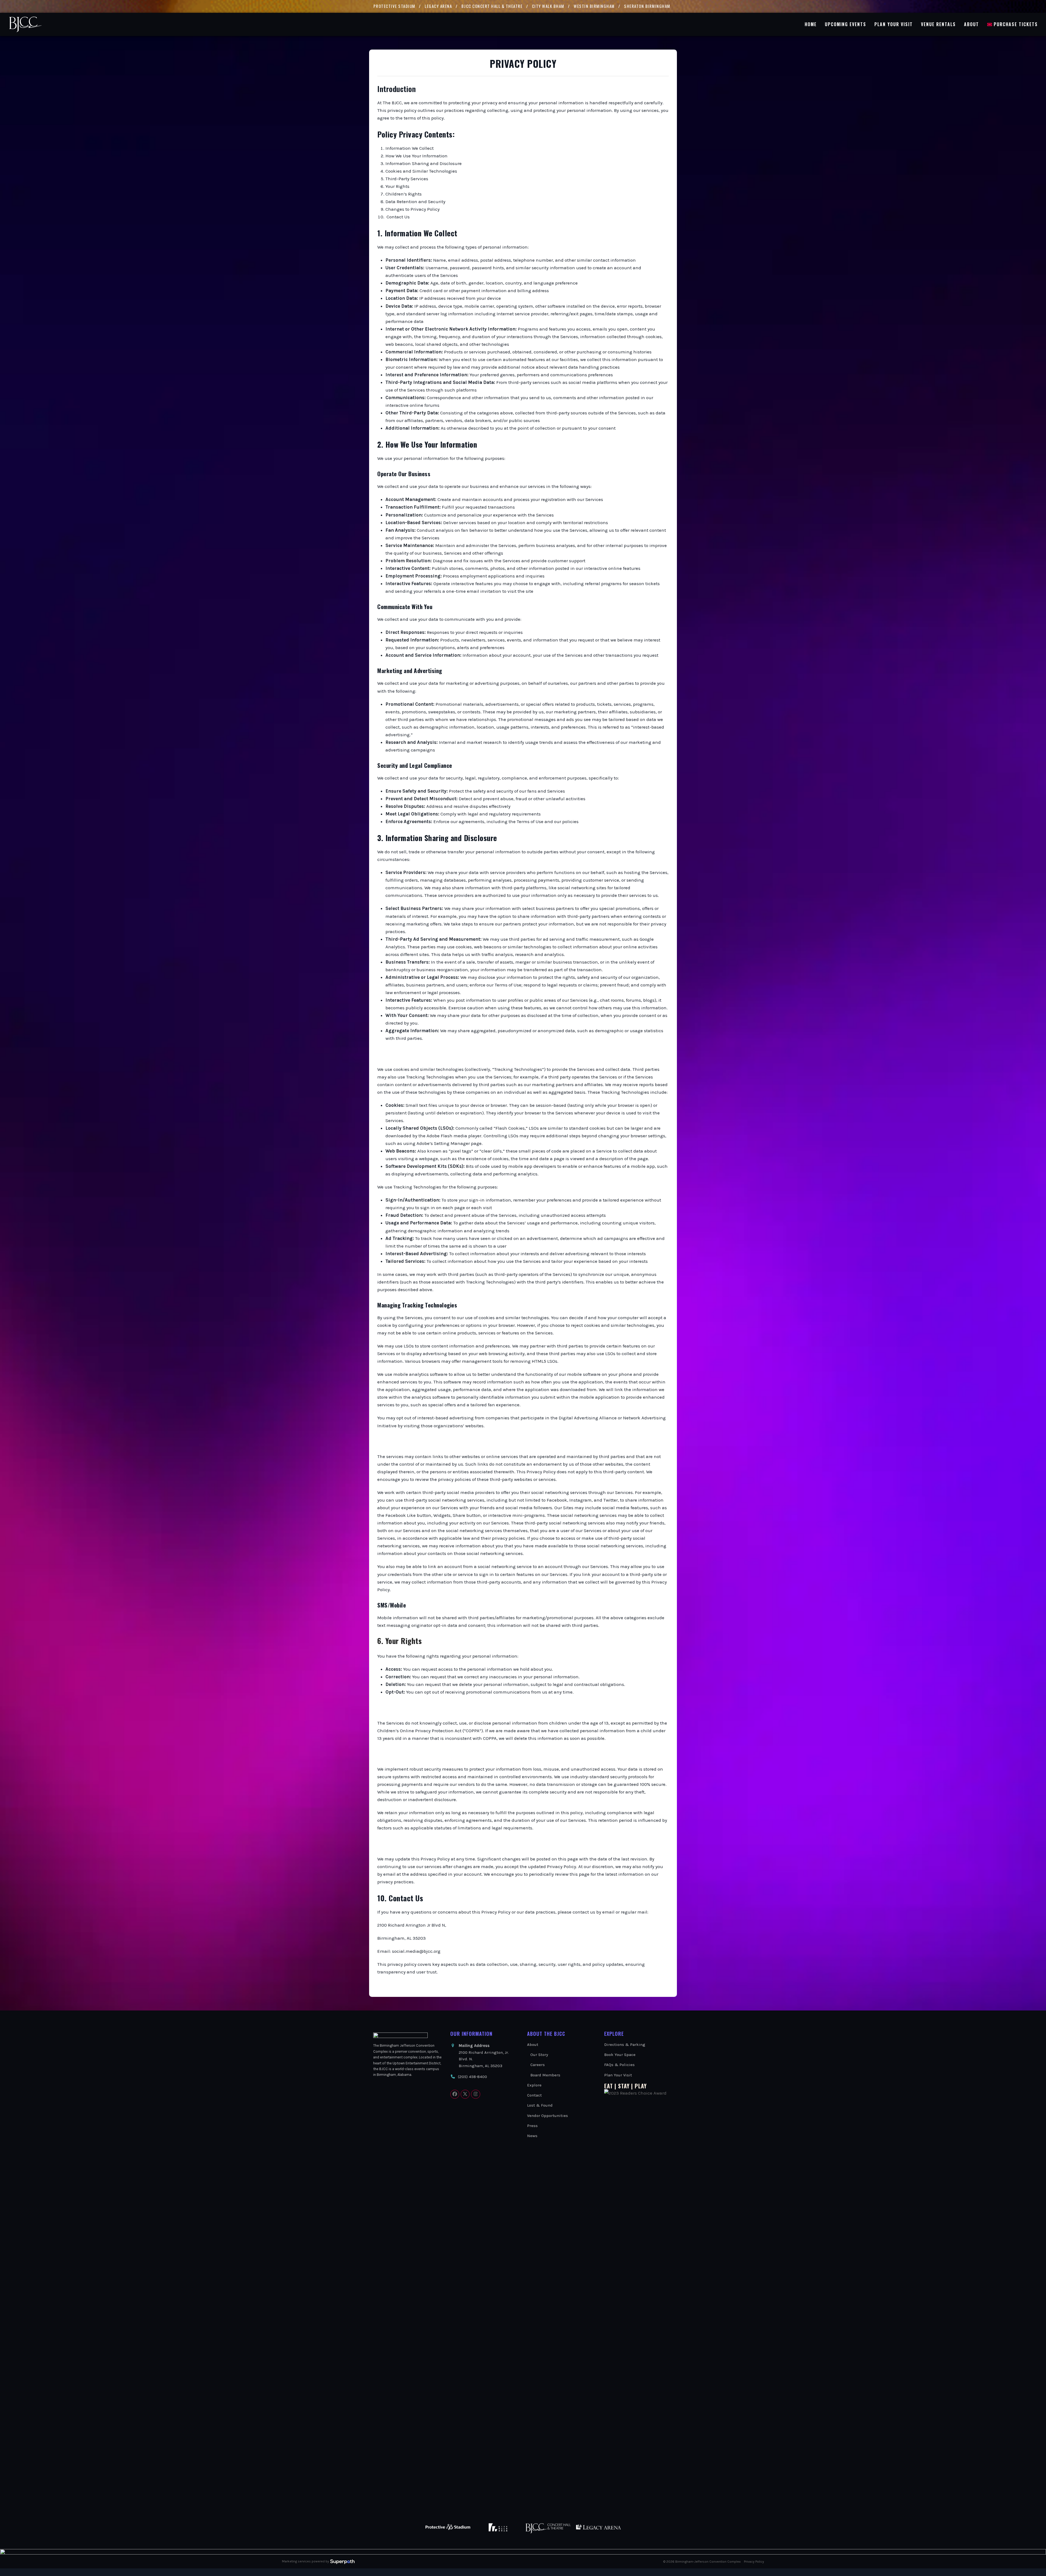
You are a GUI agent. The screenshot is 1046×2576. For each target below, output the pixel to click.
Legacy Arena (438, 6)
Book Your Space (620, 2055)
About (533, 2045)
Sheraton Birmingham (647, 6)
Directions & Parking (625, 2045)
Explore (534, 2085)
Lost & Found (540, 2105)
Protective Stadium (394, 6)
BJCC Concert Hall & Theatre (492, 6)
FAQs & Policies (619, 2065)
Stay (624, 2086)
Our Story (539, 2055)
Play (641, 2086)
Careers (538, 2065)
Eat (609, 2086)
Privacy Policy (754, 2562)
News (532, 2136)
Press (532, 2126)
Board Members (545, 2075)
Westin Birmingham (594, 6)
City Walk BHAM (548, 6)
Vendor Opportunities (548, 2116)
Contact (534, 2095)
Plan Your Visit (618, 2075)
